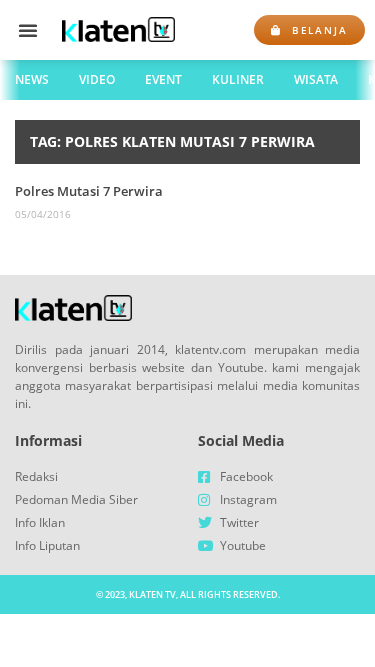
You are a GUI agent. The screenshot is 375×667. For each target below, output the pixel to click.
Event (163, 79)
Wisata (316, 79)
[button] (28, 30)
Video (97, 79)
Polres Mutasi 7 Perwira (89, 191)
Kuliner (238, 79)
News (32, 79)
